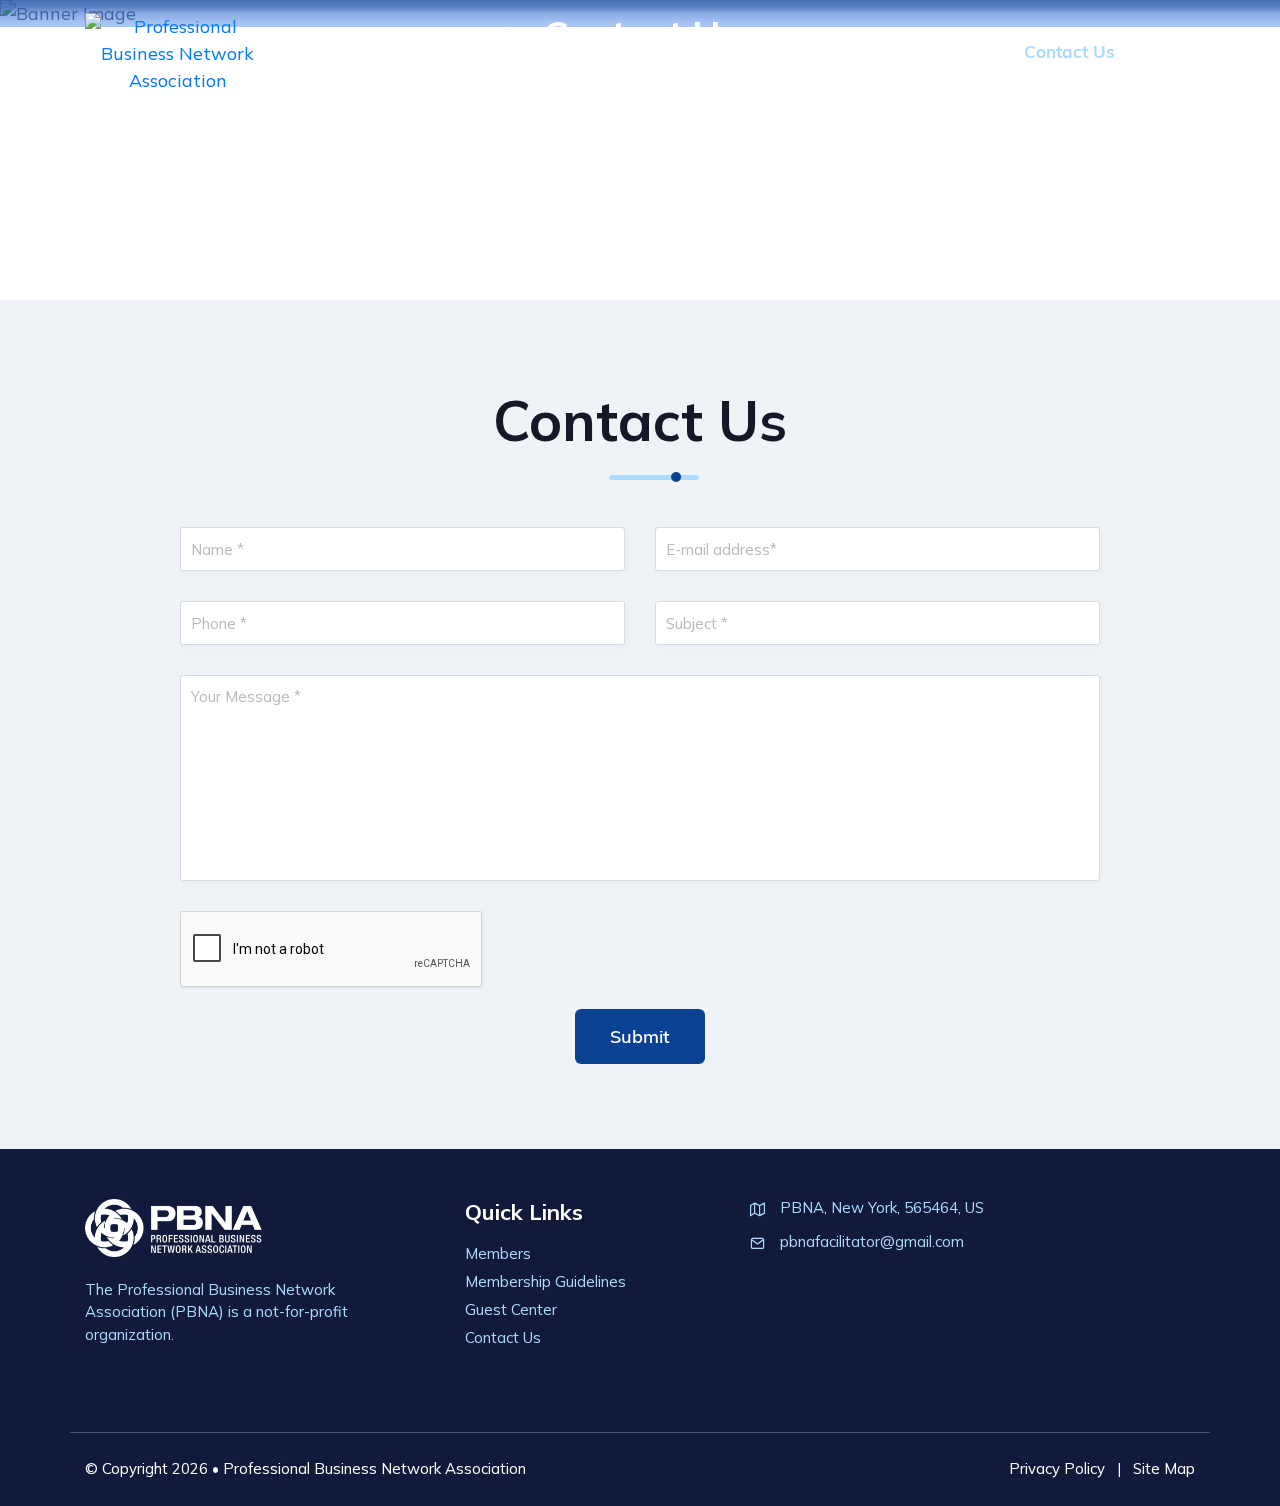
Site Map (1164, 1468)
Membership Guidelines (755, 51)
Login (1172, 51)
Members (590, 51)
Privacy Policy (1057, 1468)
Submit (640, 1036)
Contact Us (1069, 51)
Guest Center (936, 51)
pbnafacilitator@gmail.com (872, 1241)
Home (494, 51)
